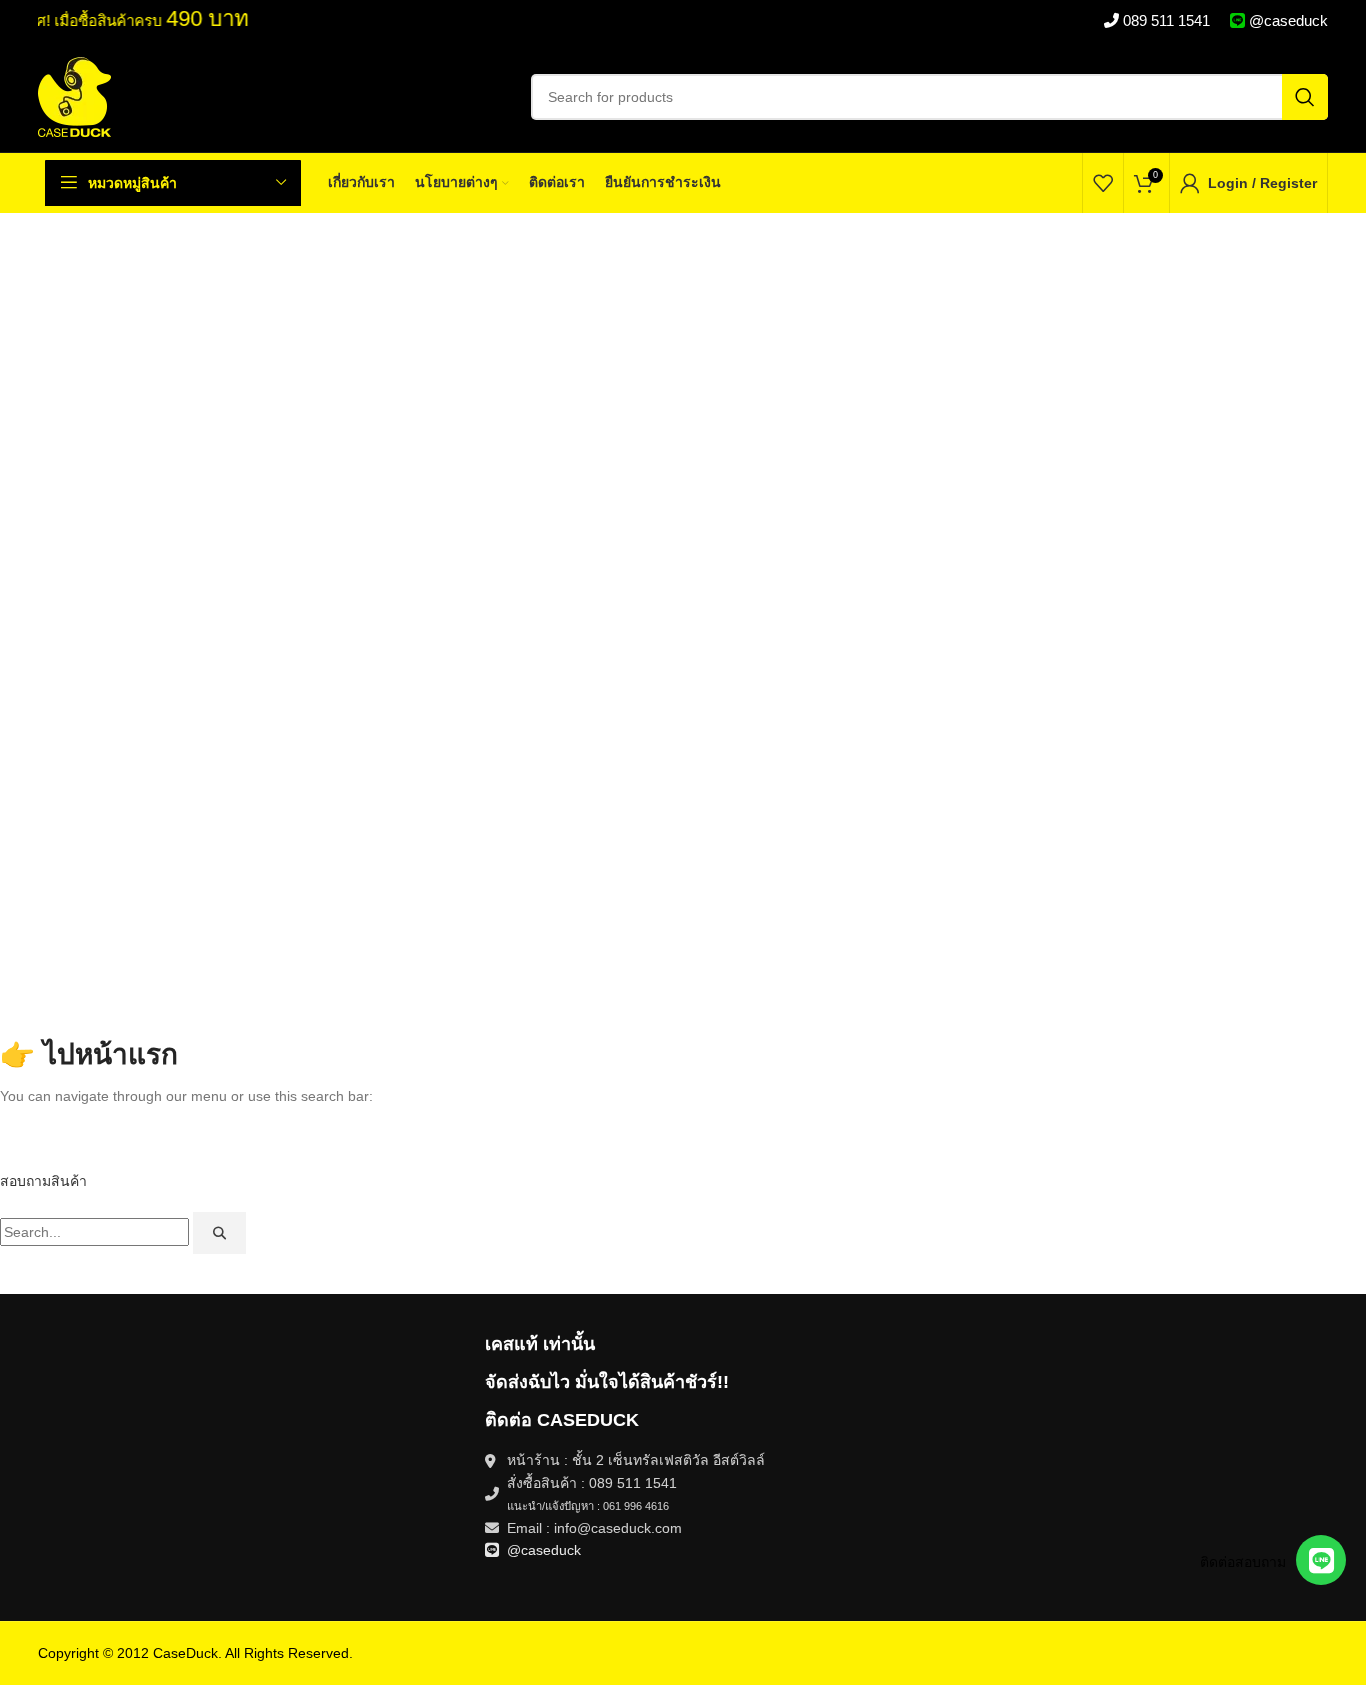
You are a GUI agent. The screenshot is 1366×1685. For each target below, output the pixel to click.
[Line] (1321, 1560)
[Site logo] (74, 96)
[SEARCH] (1305, 97)
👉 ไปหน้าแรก (89, 1054)
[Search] (219, 1233)
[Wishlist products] (1103, 183)
